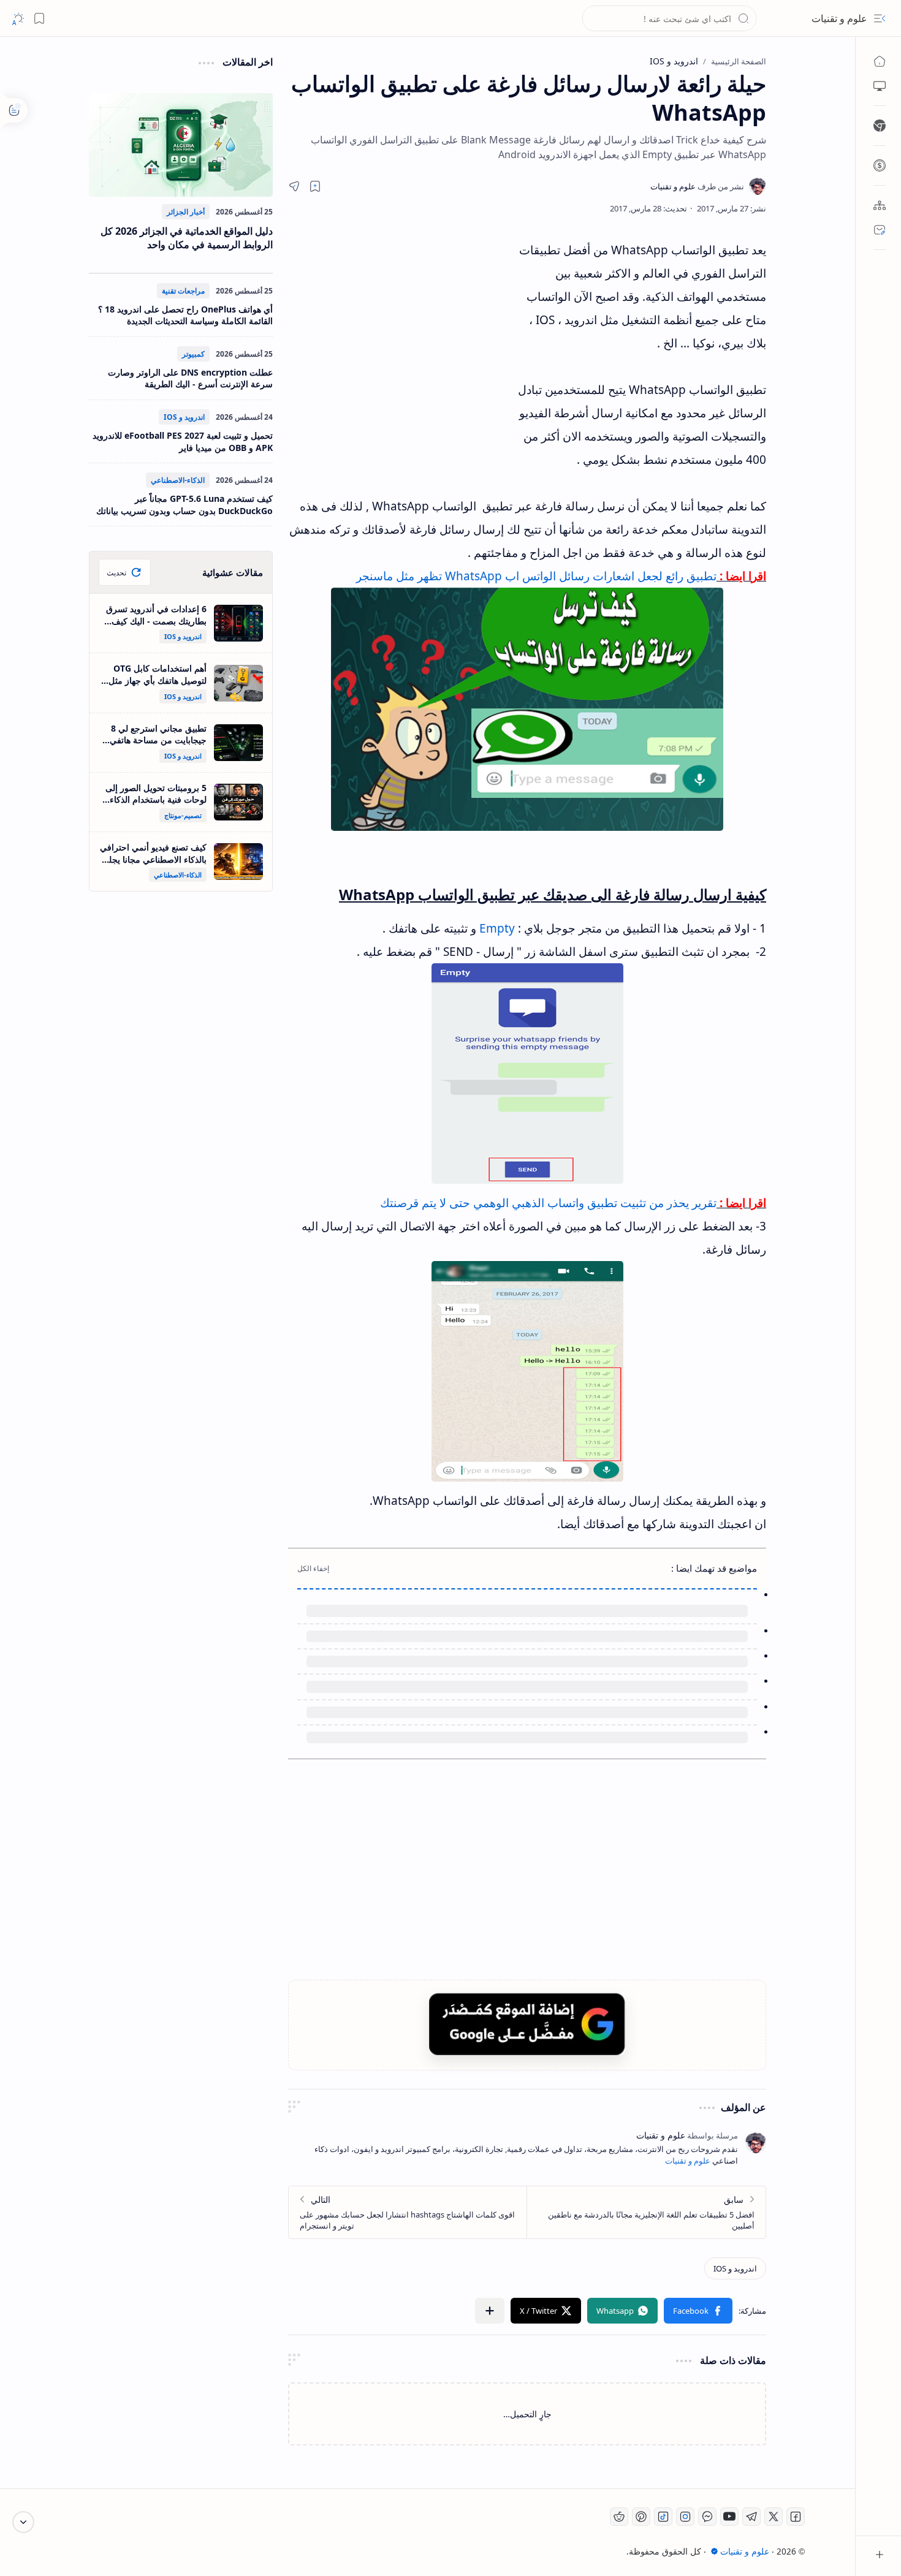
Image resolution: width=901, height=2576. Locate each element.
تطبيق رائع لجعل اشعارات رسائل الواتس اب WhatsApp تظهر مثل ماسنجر (536, 576)
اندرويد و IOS (184, 417)
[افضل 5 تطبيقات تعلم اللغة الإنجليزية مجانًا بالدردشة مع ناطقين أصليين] (646, 2212)
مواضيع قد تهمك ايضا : (714, 1568)
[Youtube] (729, 2517)
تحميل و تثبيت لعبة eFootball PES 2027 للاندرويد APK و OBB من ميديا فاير (183, 441)
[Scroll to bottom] (23, 2522)
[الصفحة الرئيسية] (880, 61)
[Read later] (315, 186)
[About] (880, 205)
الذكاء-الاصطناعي (178, 480)
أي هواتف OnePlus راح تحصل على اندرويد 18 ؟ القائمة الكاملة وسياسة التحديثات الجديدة (185, 315)
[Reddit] (619, 2517)
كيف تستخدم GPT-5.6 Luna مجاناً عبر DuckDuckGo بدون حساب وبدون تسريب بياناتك (184, 505)
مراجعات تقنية (183, 291)
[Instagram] (685, 2517)
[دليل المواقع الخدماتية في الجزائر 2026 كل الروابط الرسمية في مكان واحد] (181, 145)
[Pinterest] (641, 2517)
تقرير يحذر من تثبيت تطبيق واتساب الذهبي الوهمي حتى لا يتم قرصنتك (548, 1203)
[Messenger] (707, 2517)
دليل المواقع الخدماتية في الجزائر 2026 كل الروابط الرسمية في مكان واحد (187, 238)
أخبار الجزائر (186, 212)
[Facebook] (796, 2517)
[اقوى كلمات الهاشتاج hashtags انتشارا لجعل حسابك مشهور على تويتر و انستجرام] (408, 2212)
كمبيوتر (193, 354)
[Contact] (880, 230)
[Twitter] (774, 2517)
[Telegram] (751, 2517)
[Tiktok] (663, 2517)
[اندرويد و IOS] (735, 2268)
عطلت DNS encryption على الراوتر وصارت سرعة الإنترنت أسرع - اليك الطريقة (190, 378)
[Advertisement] (401, 349)
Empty (497, 928)
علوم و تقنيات (839, 18)
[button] (880, 18)
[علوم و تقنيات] (697, 186)
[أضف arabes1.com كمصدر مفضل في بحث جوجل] (527, 2024)
